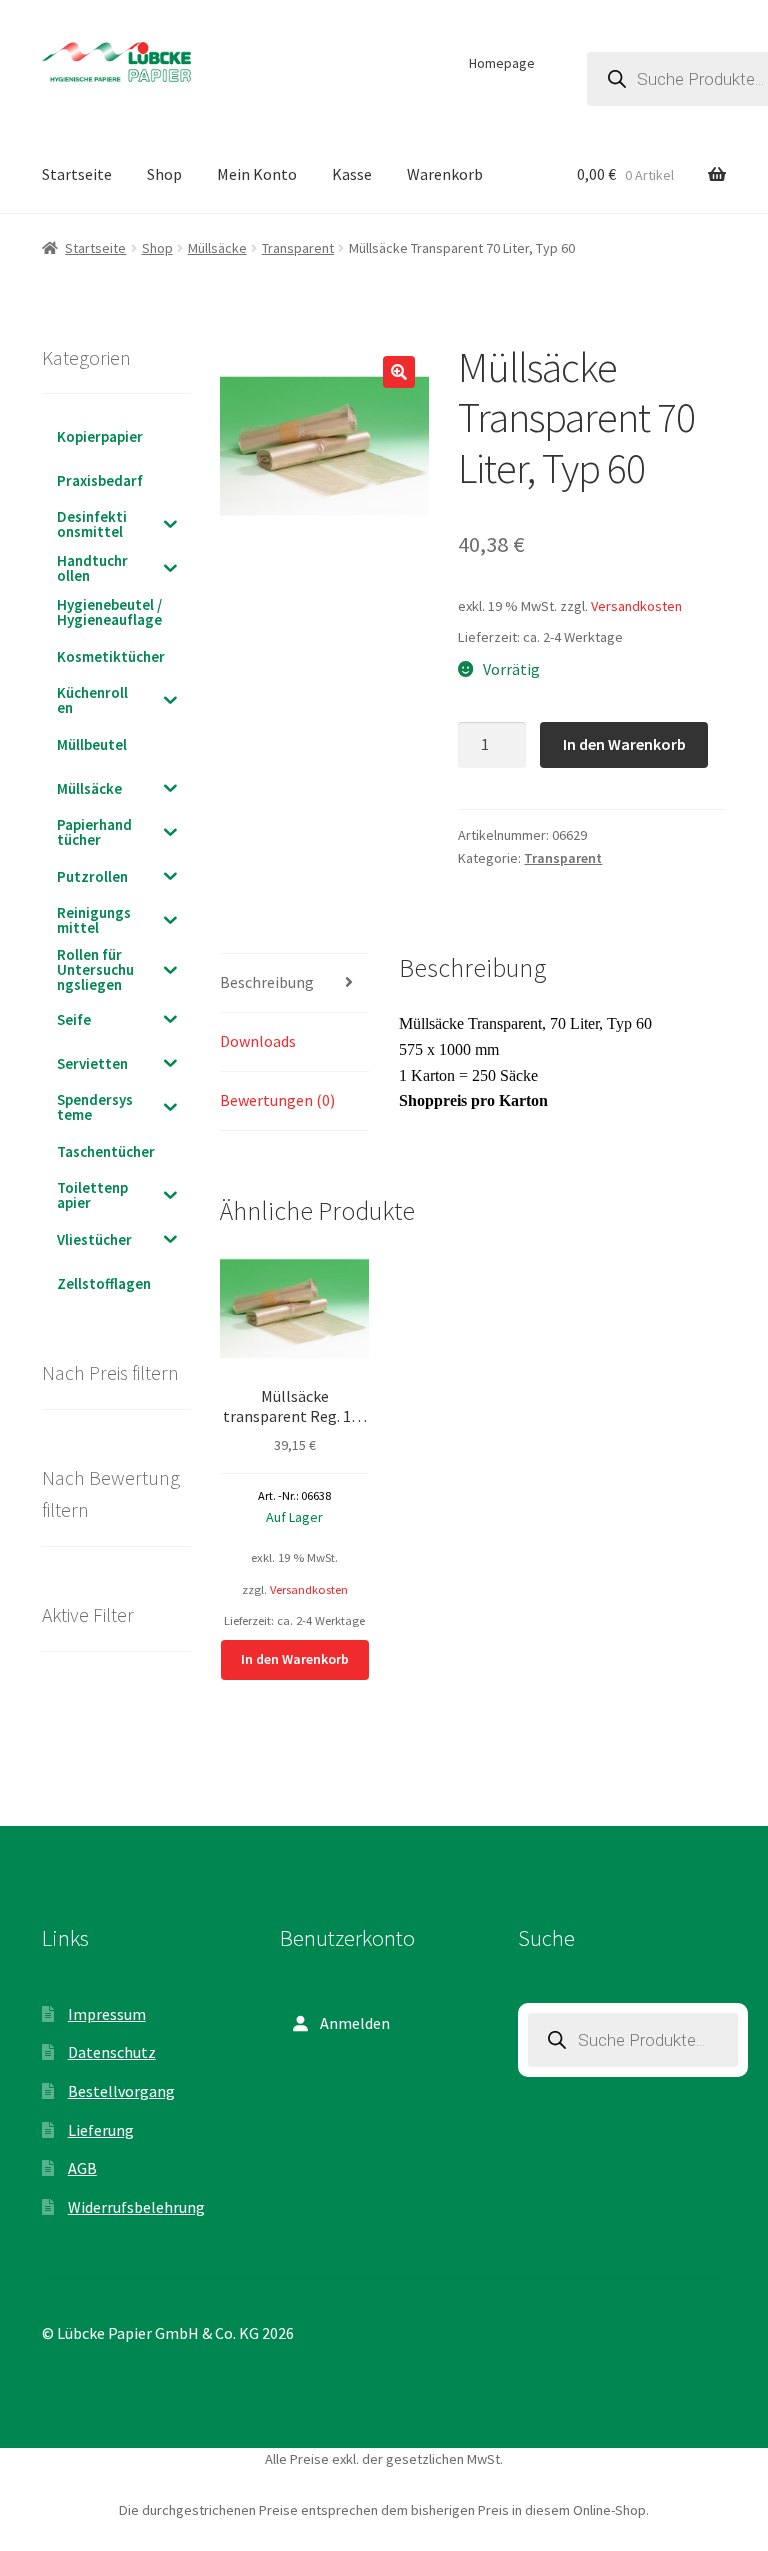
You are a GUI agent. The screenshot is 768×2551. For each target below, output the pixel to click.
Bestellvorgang (121, 2091)
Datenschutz (112, 2052)
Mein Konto (257, 174)
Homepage (502, 63)
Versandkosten (636, 606)
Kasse (352, 174)
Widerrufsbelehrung (136, 2207)
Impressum (107, 2014)
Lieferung (101, 2130)
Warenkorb (445, 174)
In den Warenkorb (624, 744)
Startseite (77, 174)
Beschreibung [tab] (267, 982)
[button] (399, 372)
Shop (164, 174)
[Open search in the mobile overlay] (633, 2040)
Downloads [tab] (258, 1041)
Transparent (298, 248)
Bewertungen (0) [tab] (277, 1100)
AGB (82, 2168)
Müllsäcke (217, 248)
